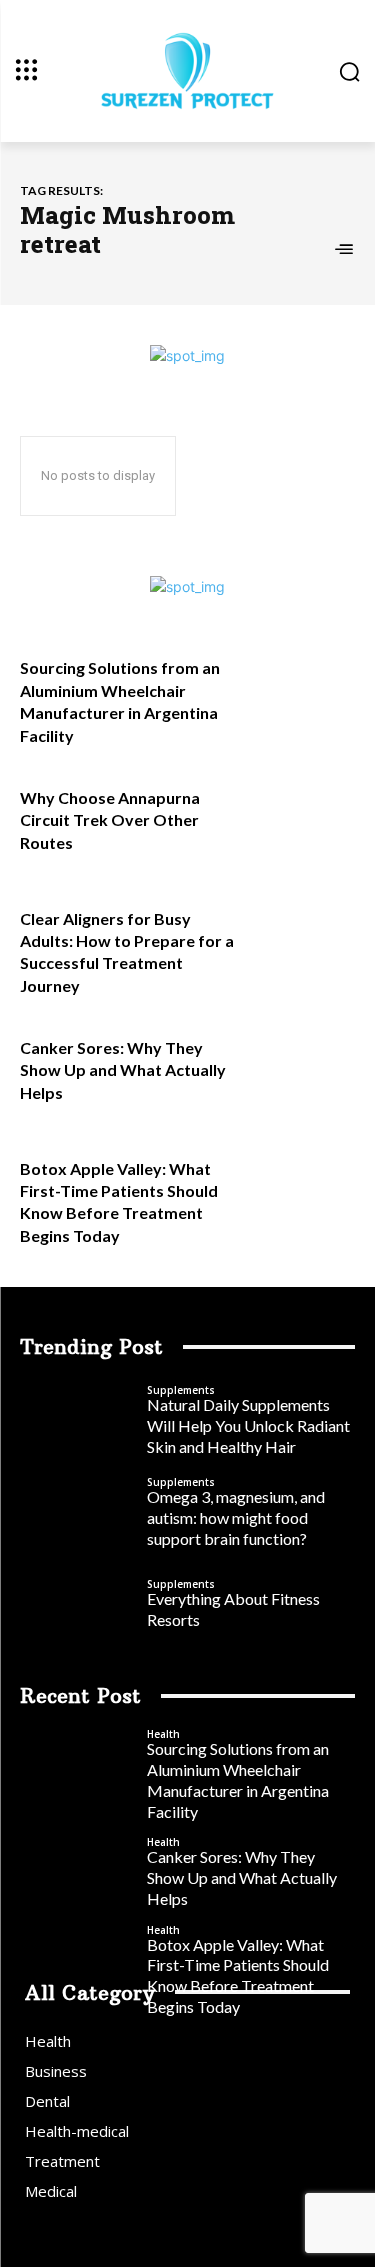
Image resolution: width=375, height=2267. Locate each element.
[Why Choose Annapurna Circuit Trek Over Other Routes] (305, 817)
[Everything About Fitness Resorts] (78, 1605)
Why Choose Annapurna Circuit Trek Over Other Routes (110, 820)
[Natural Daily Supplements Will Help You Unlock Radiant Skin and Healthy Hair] (78, 1421)
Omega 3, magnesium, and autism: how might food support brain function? (236, 1517)
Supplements (181, 1390)
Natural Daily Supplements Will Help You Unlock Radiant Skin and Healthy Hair (248, 1425)
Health (163, 1734)
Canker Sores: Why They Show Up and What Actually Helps (123, 1070)
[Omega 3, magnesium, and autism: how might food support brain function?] (78, 1513)
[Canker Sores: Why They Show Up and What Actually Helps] (305, 1067)
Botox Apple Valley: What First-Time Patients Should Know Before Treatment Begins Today (238, 1975)
